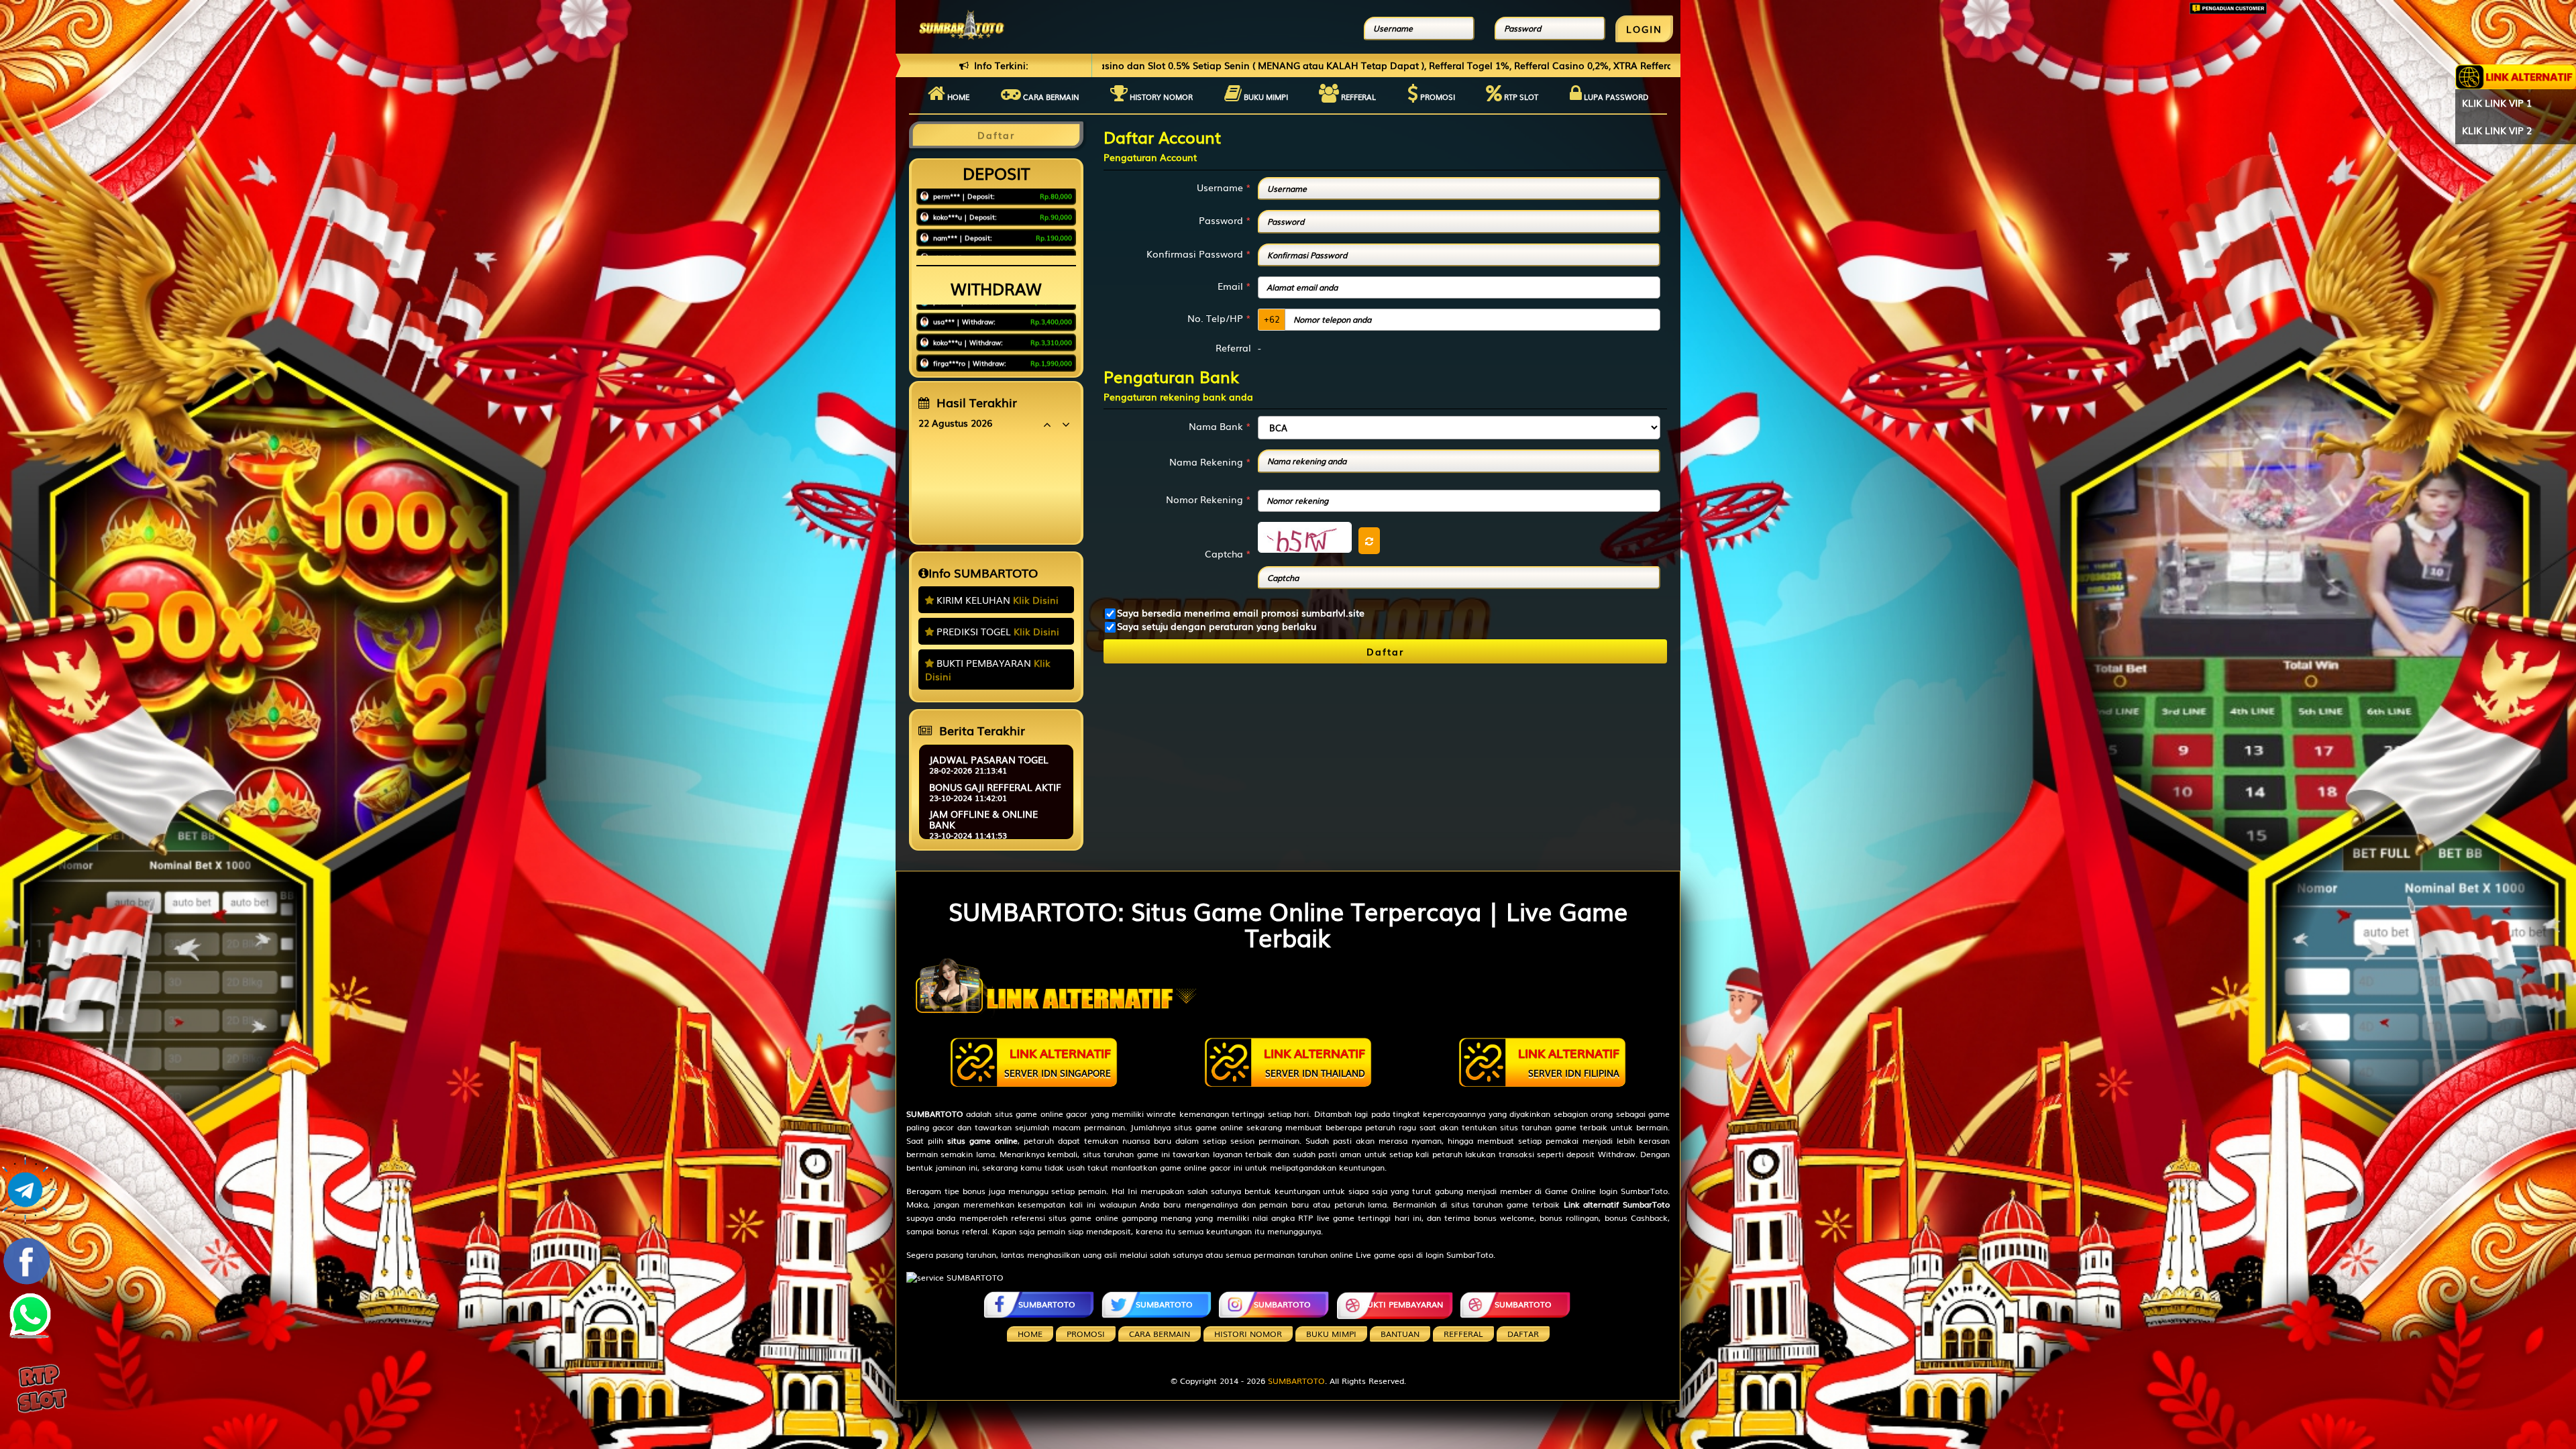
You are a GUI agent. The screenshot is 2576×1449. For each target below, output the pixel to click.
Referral (1233, 347)
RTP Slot (1520, 97)
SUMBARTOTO (1047, 1304)
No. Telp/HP (1219, 318)
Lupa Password (1615, 97)
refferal (1463, 1334)
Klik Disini (1036, 600)
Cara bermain (1050, 97)
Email (1234, 286)
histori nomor (1248, 1334)
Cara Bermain (1160, 1334)
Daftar (1385, 651)
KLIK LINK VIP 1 (2497, 103)
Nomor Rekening (1209, 499)
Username (1224, 187)
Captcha (1228, 553)
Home (957, 97)
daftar (1523, 1334)
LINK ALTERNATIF (1058, 1062)
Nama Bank (1220, 426)
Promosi (1437, 97)
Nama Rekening (1210, 462)
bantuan (1400, 1334)
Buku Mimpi (1265, 97)
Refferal (1357, 97)
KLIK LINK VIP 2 (2497, 130)
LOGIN (1644, 29)
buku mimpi (1331, 1334)
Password (1225, 220)
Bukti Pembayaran (1402, 1304)
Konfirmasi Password (1199, 254)
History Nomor (1160, 97)
